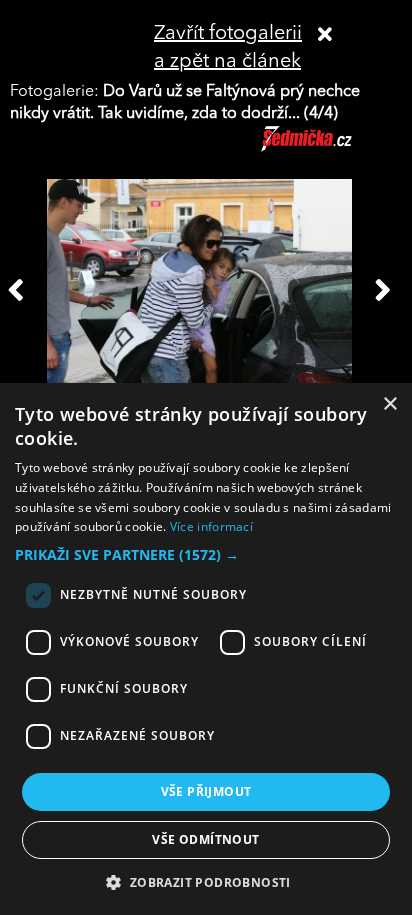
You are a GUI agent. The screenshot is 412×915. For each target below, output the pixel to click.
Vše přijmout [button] (206, 791)
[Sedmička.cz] (331, 148)
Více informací (211, 526)
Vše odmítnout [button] (205, 839)
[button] (206, 555)
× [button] (389, 404)
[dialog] (206, 649)
